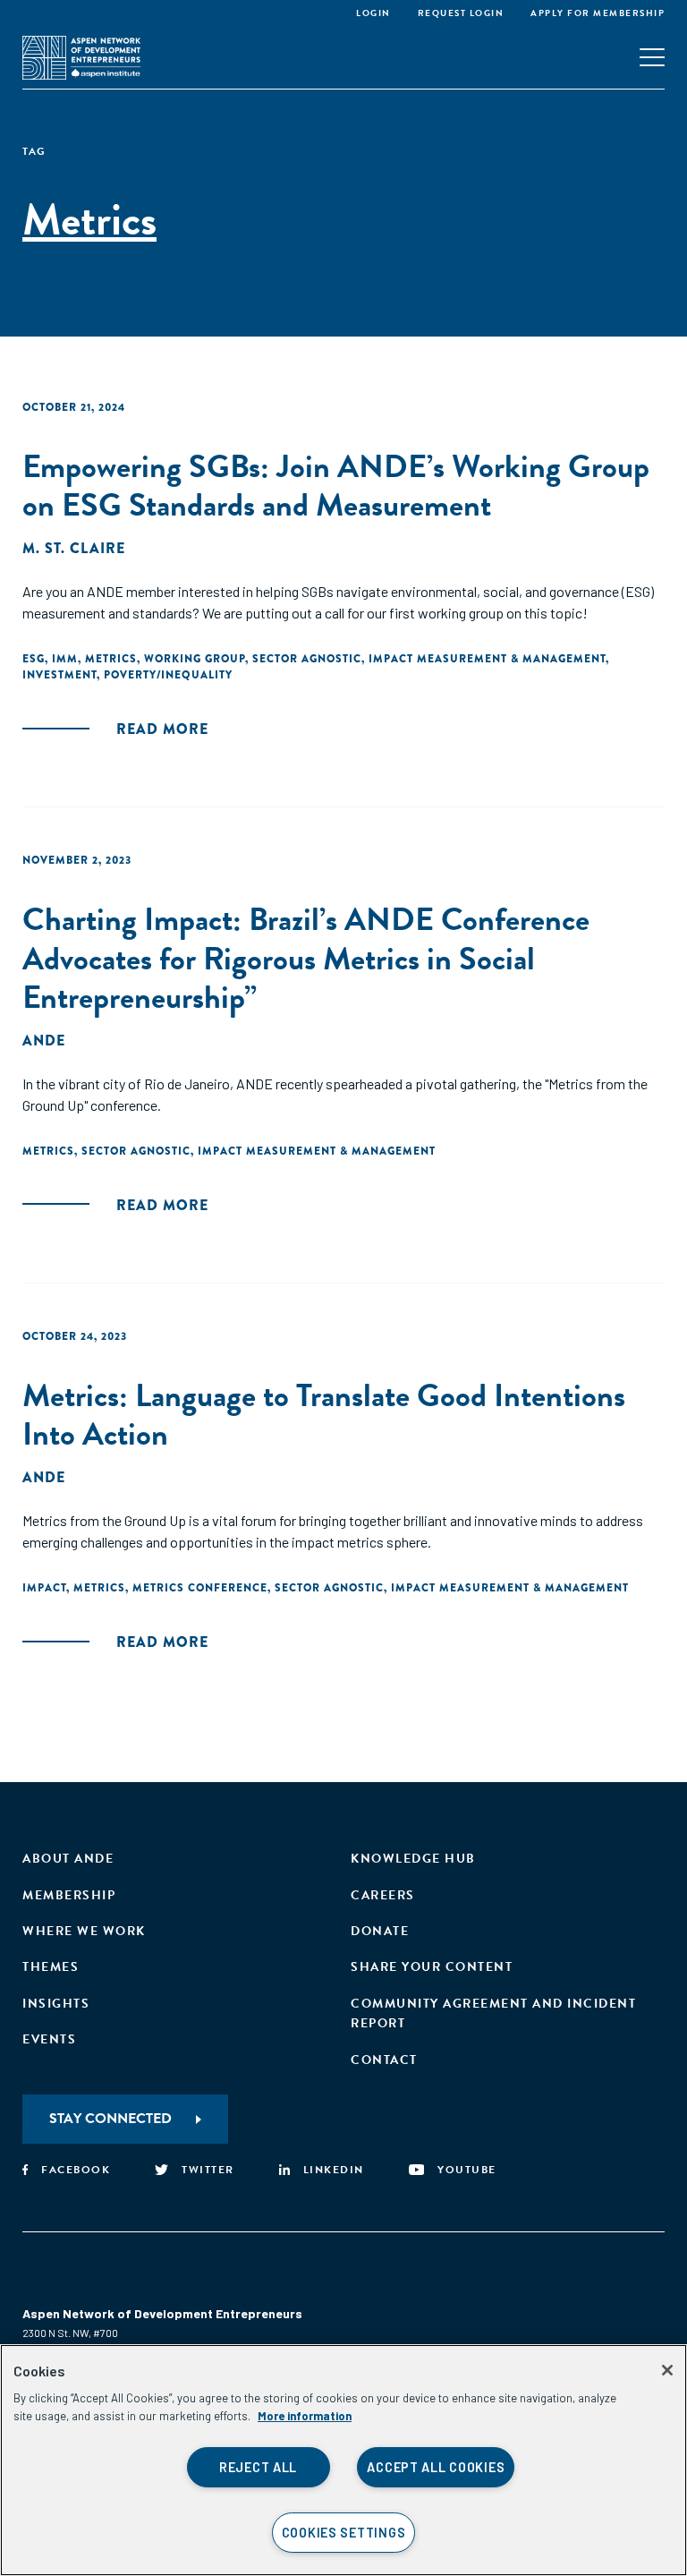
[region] (343, 2460)
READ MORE (162, 729)
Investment (59, 675)
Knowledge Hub (413, 1859)
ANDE (44, 1041)
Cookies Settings (344, 2533)
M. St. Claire (74, 548)
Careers (383, 1895)
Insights (56, 2004)
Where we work (84, 1931)
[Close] (667, 2370)
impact (44, 1588)
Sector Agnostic (307, 659)
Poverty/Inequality (168, 675)
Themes (51, 1967)
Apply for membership (598, 13)
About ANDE (68, 1859)
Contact (384, 2060)
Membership (69, 1895)
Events (49, 2039)
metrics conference (200, 1588)
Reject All (258, 2467)
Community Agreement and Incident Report (493, 2013)
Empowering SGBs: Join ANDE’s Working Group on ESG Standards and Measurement (336, 485)
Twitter (208, 2170)
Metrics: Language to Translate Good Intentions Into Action (324, 1414)
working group (195, 659)
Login (373, 13)
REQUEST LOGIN (461, 13)
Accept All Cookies (436, 2467)
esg (34, 659)
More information (305, 2416)
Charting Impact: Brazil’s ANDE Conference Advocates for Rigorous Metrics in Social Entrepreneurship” (306, 957)
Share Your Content (432, 1967)
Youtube (467, 2170)
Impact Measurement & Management (487, 659)
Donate (380, 1931)
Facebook (76, 2170)
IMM (65, 659)
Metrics (111, 659)
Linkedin (334, 2170)
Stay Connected (110, 2119)
